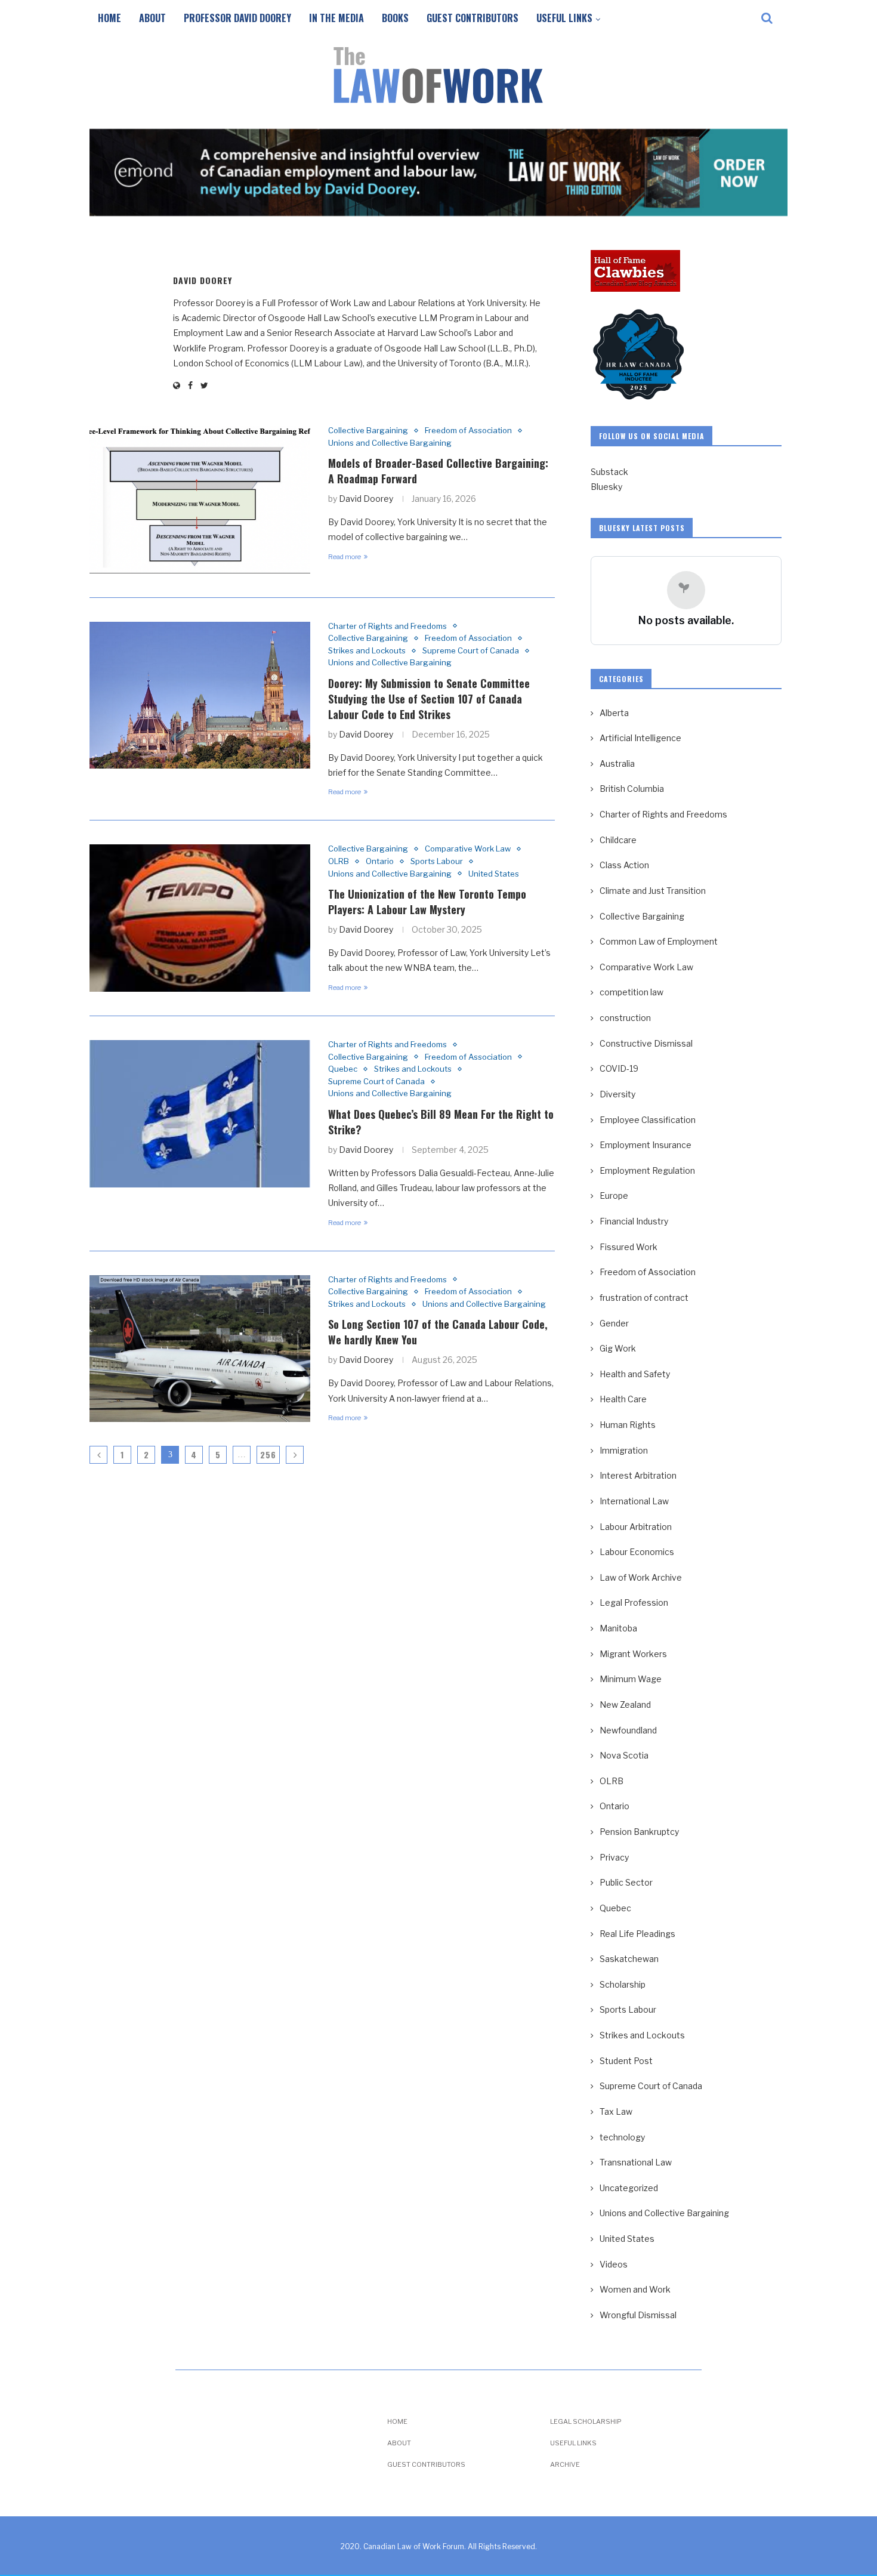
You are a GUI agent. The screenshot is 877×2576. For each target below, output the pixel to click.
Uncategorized (629, 2188)
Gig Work (618, 1348)
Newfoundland (628, 1730)
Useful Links (564, 18)
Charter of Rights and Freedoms (387, 626)
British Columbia (632, 789)
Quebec (343, 1069)
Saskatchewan (629, 1959)
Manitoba (618, 1628)
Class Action (624, 865)
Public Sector (626, 1882)
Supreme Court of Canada (471, 651)
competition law (631, 992)
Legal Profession (634, 1602)
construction (625, 1018)
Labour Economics (637, 1552)
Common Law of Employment (659, 941)
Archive (565, 2465)
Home (109, 18)
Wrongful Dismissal (638, 2315)
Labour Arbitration (636, 1527)
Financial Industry (634, 1221)
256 (268, 1454)
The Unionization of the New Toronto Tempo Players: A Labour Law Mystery (427, 902)
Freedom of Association (468, 431)
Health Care (623, 1399)
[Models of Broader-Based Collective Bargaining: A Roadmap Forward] (200, 500)
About (152, 18)
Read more (345, 557)
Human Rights (628, 1425)
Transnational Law (636, 2162)
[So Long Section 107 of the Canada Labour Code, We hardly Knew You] (200, 1349)
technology (622, 2137)
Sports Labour (437, 861)
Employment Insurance (646, 1145)
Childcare (618, 840)
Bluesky (606, 487)
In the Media (336, 18)
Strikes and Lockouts (367, 651)
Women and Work (635, 2289)
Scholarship (623, 1984)
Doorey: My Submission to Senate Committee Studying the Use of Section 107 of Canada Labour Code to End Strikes (429, 699)
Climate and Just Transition (653, 891)
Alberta (614, 713)
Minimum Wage (631, 1679)
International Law (634, 1501)
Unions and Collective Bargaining (390, 443)
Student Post (626, 2061)
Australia (617, 763)
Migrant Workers (633, 1654)
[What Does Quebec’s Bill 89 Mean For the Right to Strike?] (200, 1114)
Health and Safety (635, 1374)
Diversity (617, 1094)
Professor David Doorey (237, 18)
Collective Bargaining (368, 431)
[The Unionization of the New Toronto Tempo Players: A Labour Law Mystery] (200, 918)
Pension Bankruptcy (639, 1832)
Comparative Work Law (468, 849)
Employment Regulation (647, 1170)
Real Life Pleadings (637, 1934)
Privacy (614, 1857)
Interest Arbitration (638, 1475)
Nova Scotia (624, 1755)
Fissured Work (629, 1247)
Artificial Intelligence (640, 738)
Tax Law (616, 2111)
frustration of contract (644, 1298)
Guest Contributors (473, 18)
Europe (614, 1196)
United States (494, 874)
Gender (614, 1323)
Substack (609, 472)
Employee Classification (648, 1120)
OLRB (339, 861)
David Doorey (203, 280)
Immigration (624, 1450)
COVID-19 (619, 1068)
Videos (614, 2264)
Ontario (380, 861)
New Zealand (625, 1705)
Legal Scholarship (586, 2422)
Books (395, 18)
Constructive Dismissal (646, 1043)
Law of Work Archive (641, 1577)
